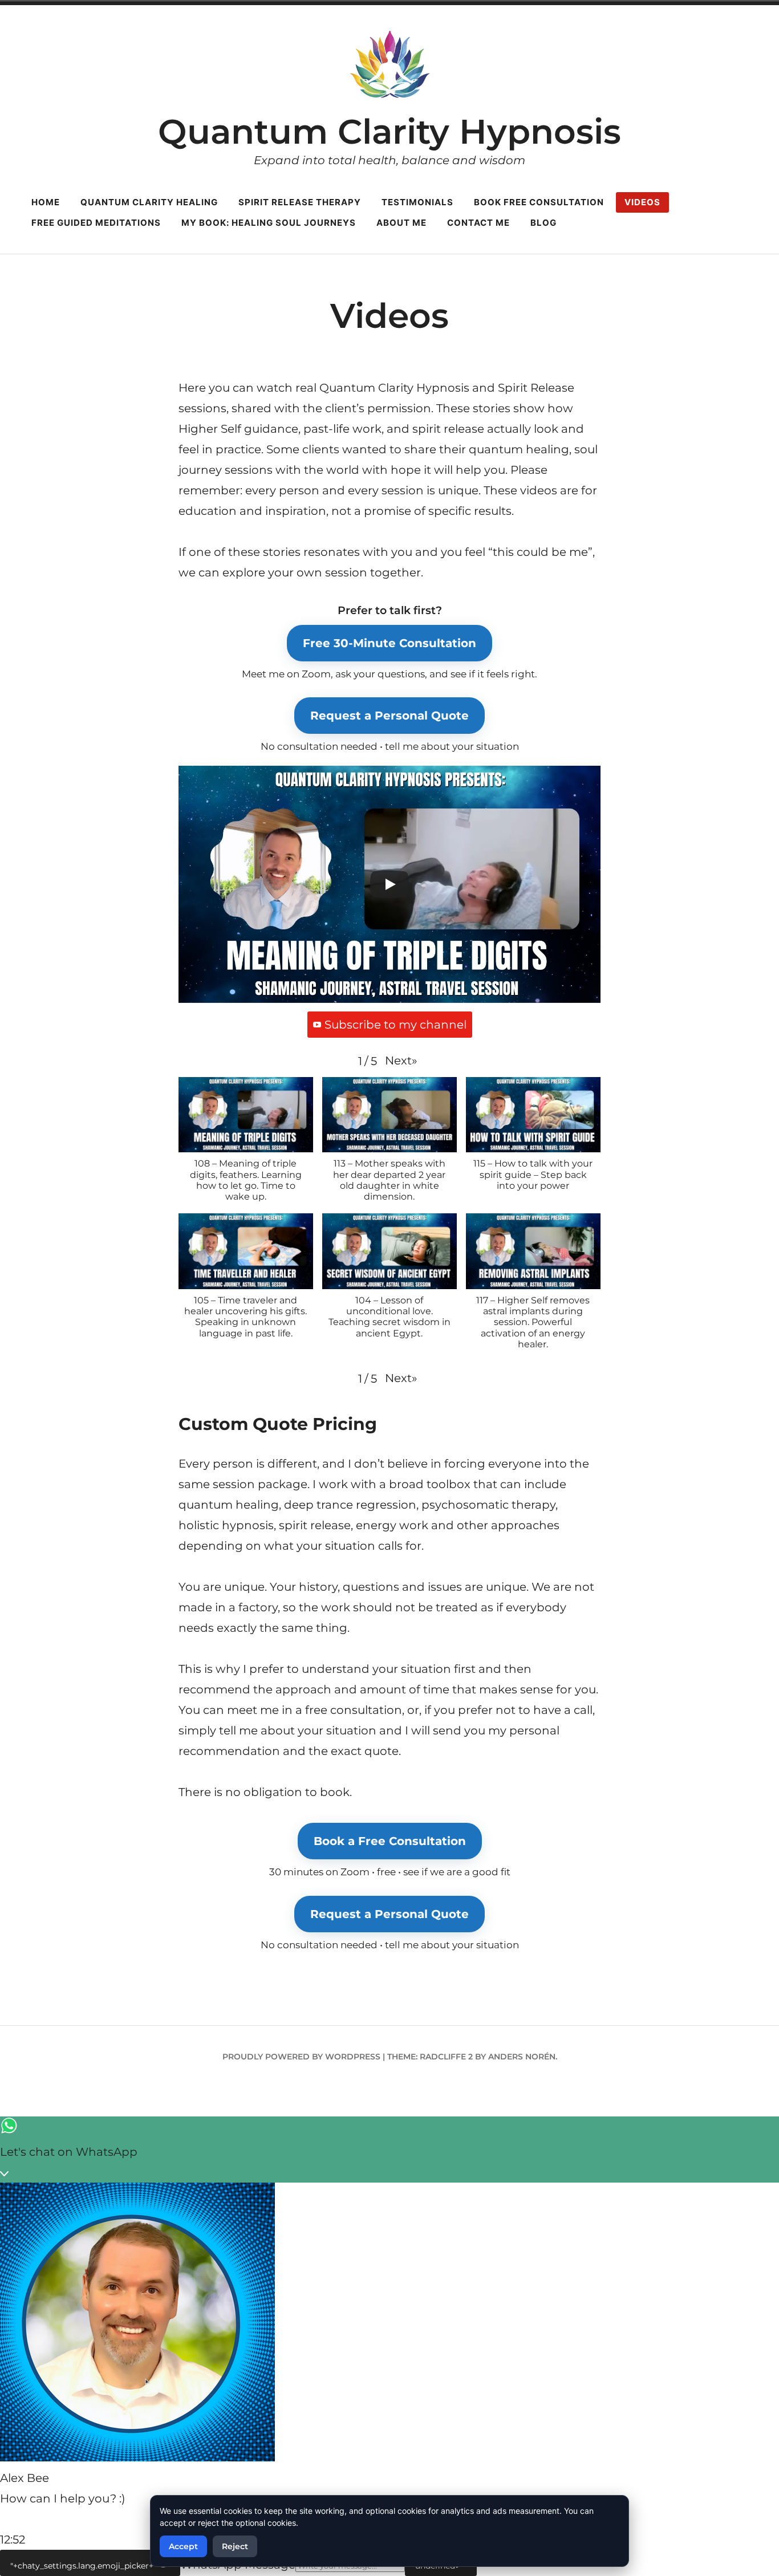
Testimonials (417, 202)
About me (401, 223)
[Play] (389, 884)
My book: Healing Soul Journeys (269, 223)
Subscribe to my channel (395, 1025)
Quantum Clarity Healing (149, 202)
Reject (235, 2546)
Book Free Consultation (539, 202)
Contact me (478, 223)
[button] (401, 1061)
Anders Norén (522, 2057)
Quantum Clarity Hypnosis (389, 131)
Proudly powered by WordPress (301, 2057)
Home (46, 202)
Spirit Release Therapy (300, 202)
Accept (183, 2546)
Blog (543, 223)
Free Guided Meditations (96, 223)
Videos (642, 202)
